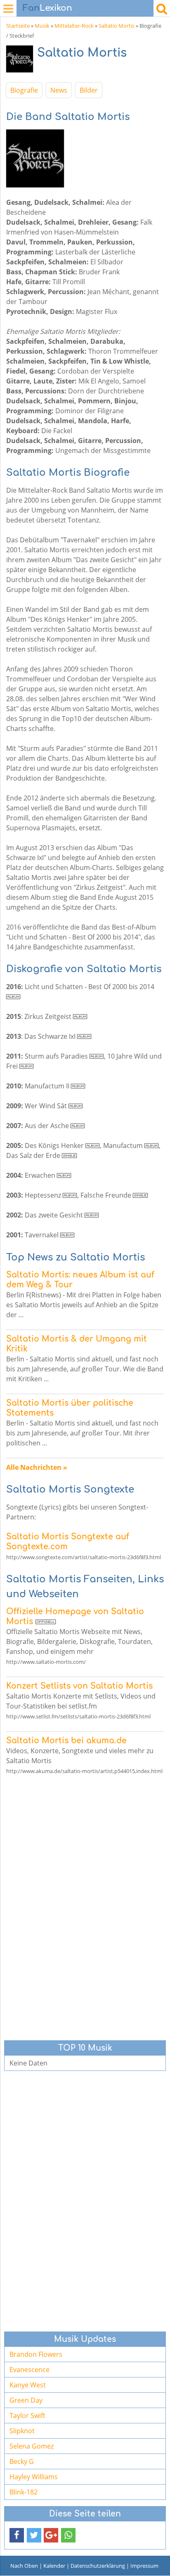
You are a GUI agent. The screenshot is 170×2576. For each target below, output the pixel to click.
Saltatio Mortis (117, 26)
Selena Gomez (32, 2446)
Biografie (24, 90)
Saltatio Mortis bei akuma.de (66, 1741)
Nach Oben (24, 2566)
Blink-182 (24, 2492)
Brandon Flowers (36, 2354)
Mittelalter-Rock (74, 26)
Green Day (26, 2400)
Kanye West (28, 2385)
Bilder (89, 90)
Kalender (54, 2566)
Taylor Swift (27, 2415)
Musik (42, 26)
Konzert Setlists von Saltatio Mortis (79, 1686)
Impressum (144, 2566)
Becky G (22, 2461)
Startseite (18, 26)
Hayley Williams (34, 2477)
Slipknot (22, 2431)
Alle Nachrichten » (37, 1467)
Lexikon (47, 8)
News (59, 90)
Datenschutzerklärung (98, 2566)
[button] (17, 2535)
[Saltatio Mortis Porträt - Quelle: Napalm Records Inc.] (22, 61)
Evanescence (30, 2370)
